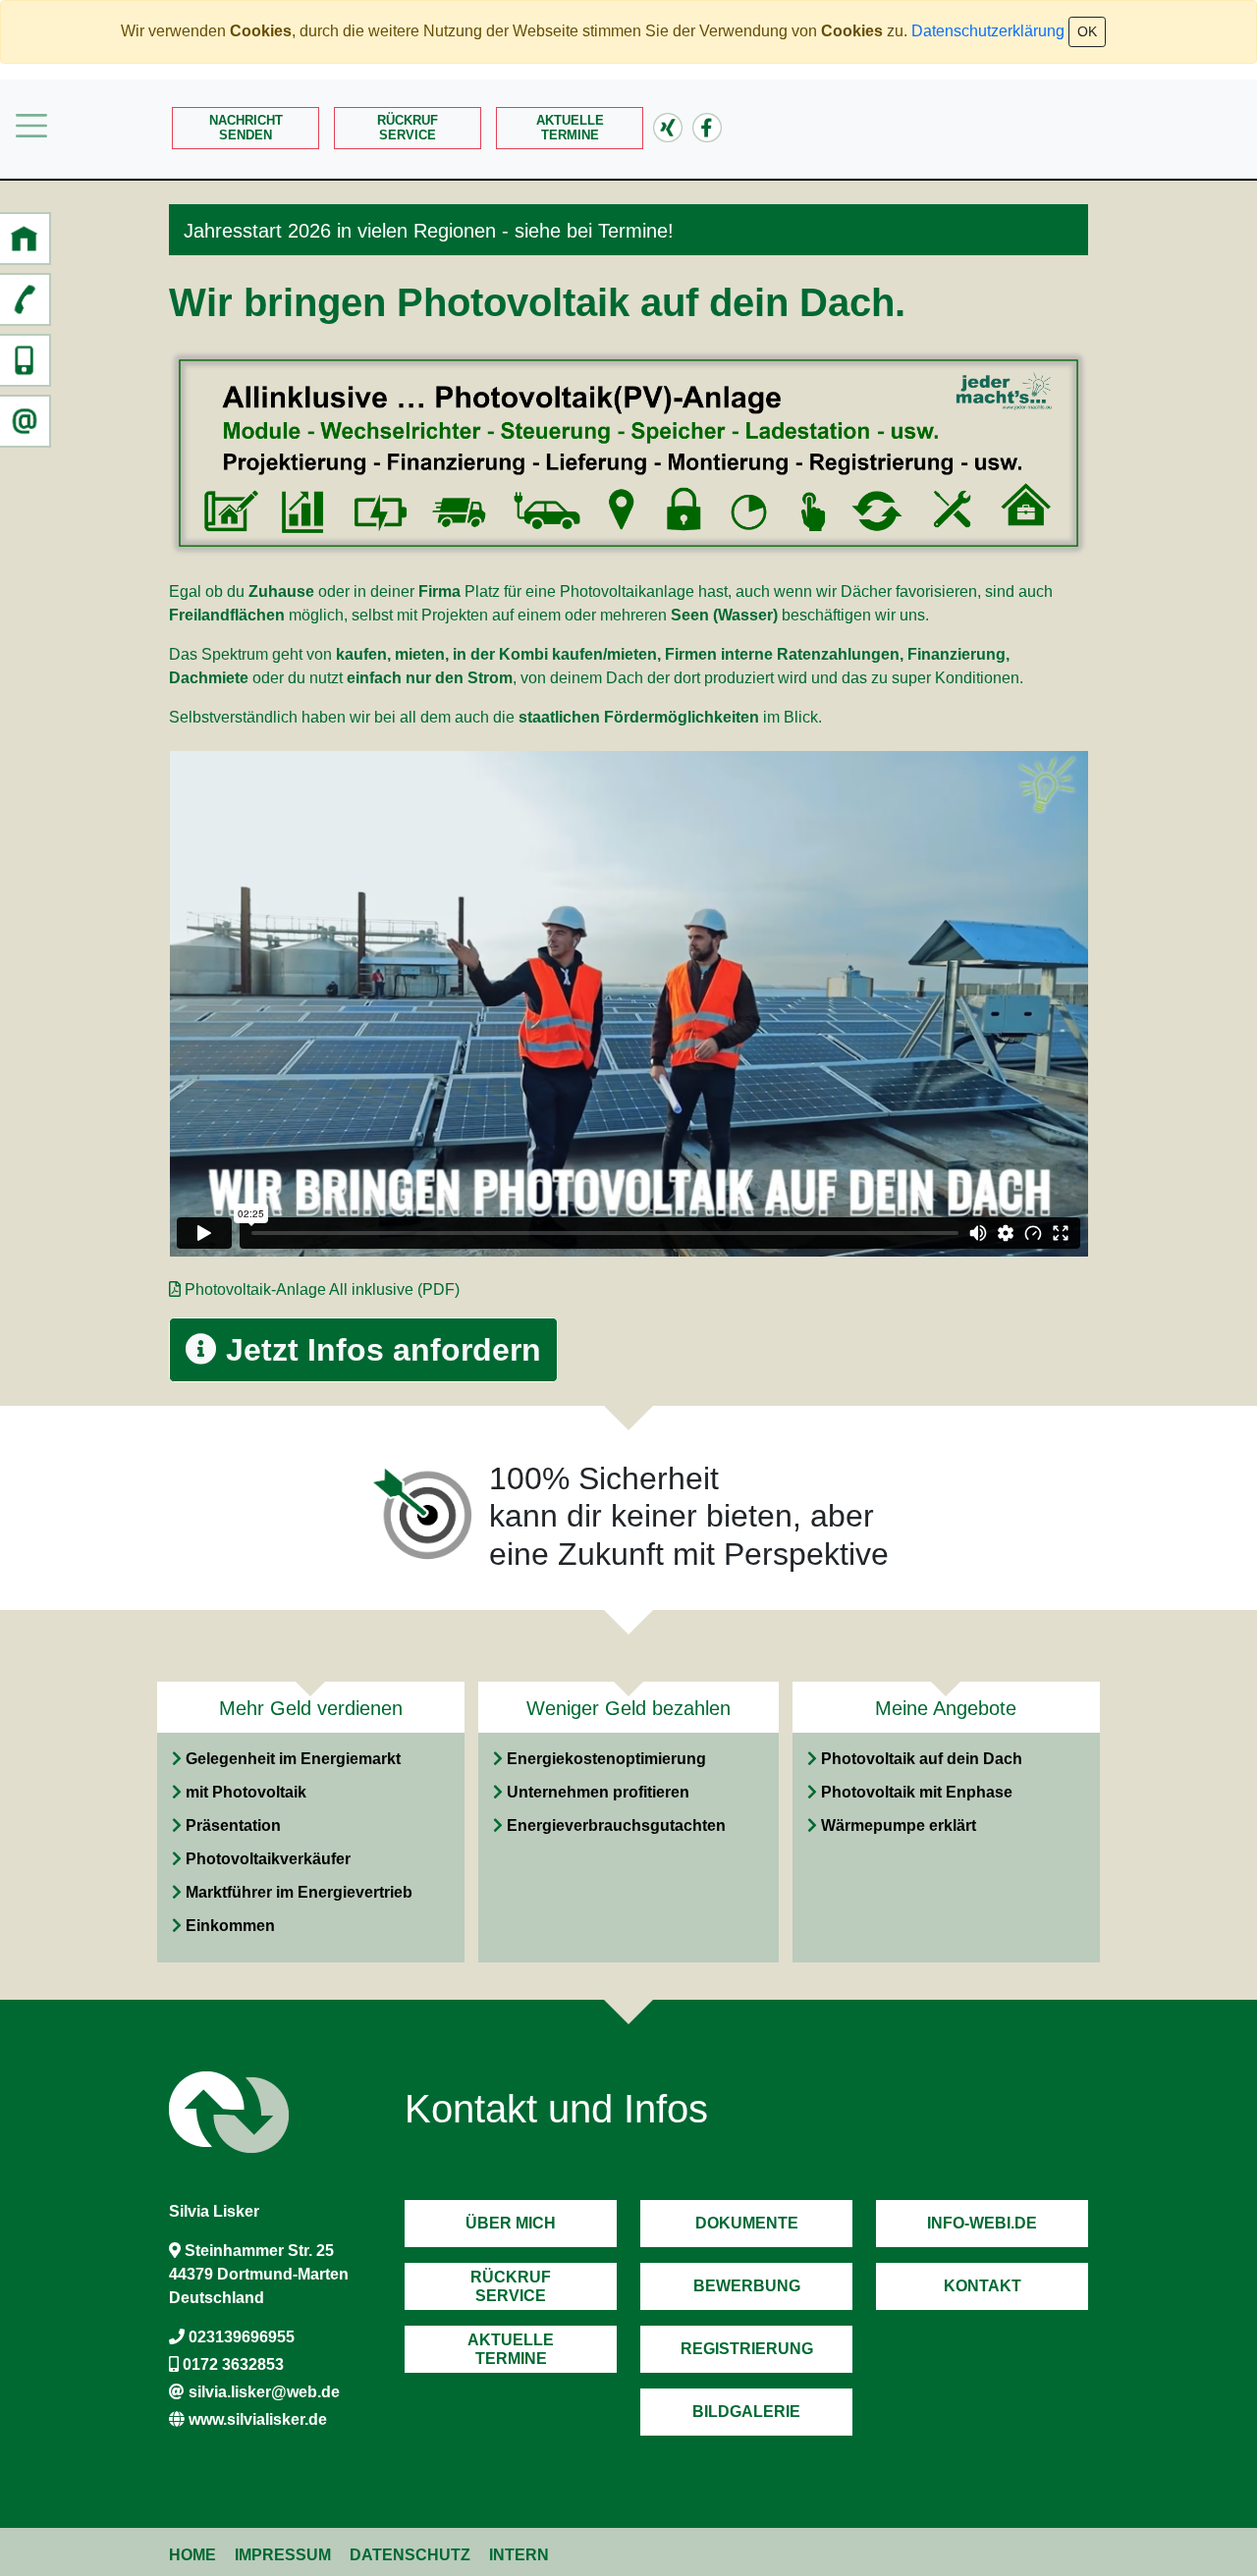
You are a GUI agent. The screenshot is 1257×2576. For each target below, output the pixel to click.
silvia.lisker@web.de (264, 2392)
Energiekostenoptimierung (606, 1759)
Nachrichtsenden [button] (246, 128)
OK (1087, 31)
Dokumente (747, 2223)
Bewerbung (747, 2286)
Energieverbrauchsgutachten (616, 1825)
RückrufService (408, 128)
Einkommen (230, 1926)
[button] (25, 239)
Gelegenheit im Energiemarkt (293, 1759)
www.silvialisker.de (258, 2419)
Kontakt (983, 2286)
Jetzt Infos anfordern (379, 1350)
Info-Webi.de (982, 2223)
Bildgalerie (746, 2412)
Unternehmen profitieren (598, 1792)
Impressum (283, 2555)
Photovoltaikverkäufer (268, 1859)
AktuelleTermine (570, 128)
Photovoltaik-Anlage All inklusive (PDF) (322, 1289)
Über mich (511, 2223)
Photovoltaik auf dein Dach (922, 1759)
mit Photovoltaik (246, 1792)
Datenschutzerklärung (988, 31)
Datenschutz (410, 2555)
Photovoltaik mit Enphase (917, 1792)
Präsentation (233, 1825)
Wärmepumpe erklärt (899, 1825)
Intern (519, 2555)
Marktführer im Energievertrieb (299, 1892)
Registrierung (747, 2349)
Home (192, 2555)
